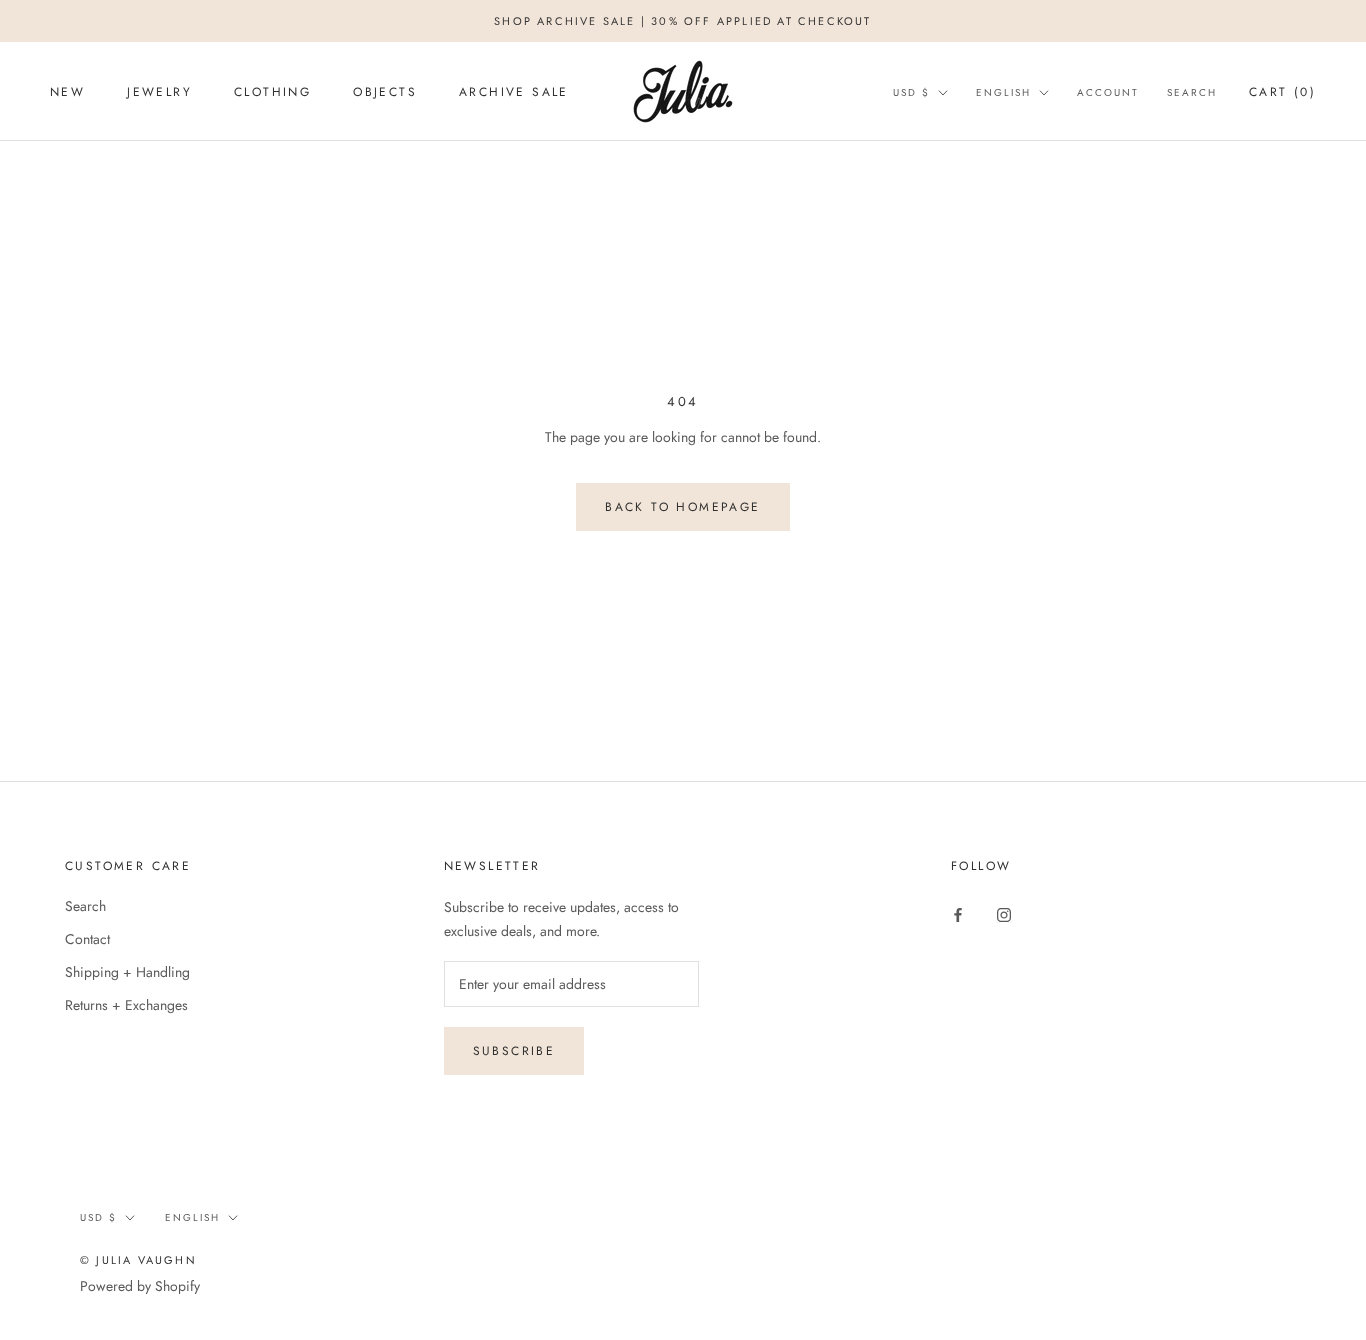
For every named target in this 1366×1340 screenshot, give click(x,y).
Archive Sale (514, 92)
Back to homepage (682, 507)
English (1003, 92)
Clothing (272, 92)
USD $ (911, 92)
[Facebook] (958, 913)
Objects (385, 92)
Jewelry (159, 92)
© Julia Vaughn (138, 1260)
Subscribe (514, 1051)
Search (1192, 92)
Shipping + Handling (127, 972)
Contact (87, 939)
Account (1108, 92)
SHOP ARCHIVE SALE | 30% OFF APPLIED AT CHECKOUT (682, 21)
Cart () (1282, 92)
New (67, 92)
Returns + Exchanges (126, 1005)
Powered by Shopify (140, 1286)
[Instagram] (1004, 913)
